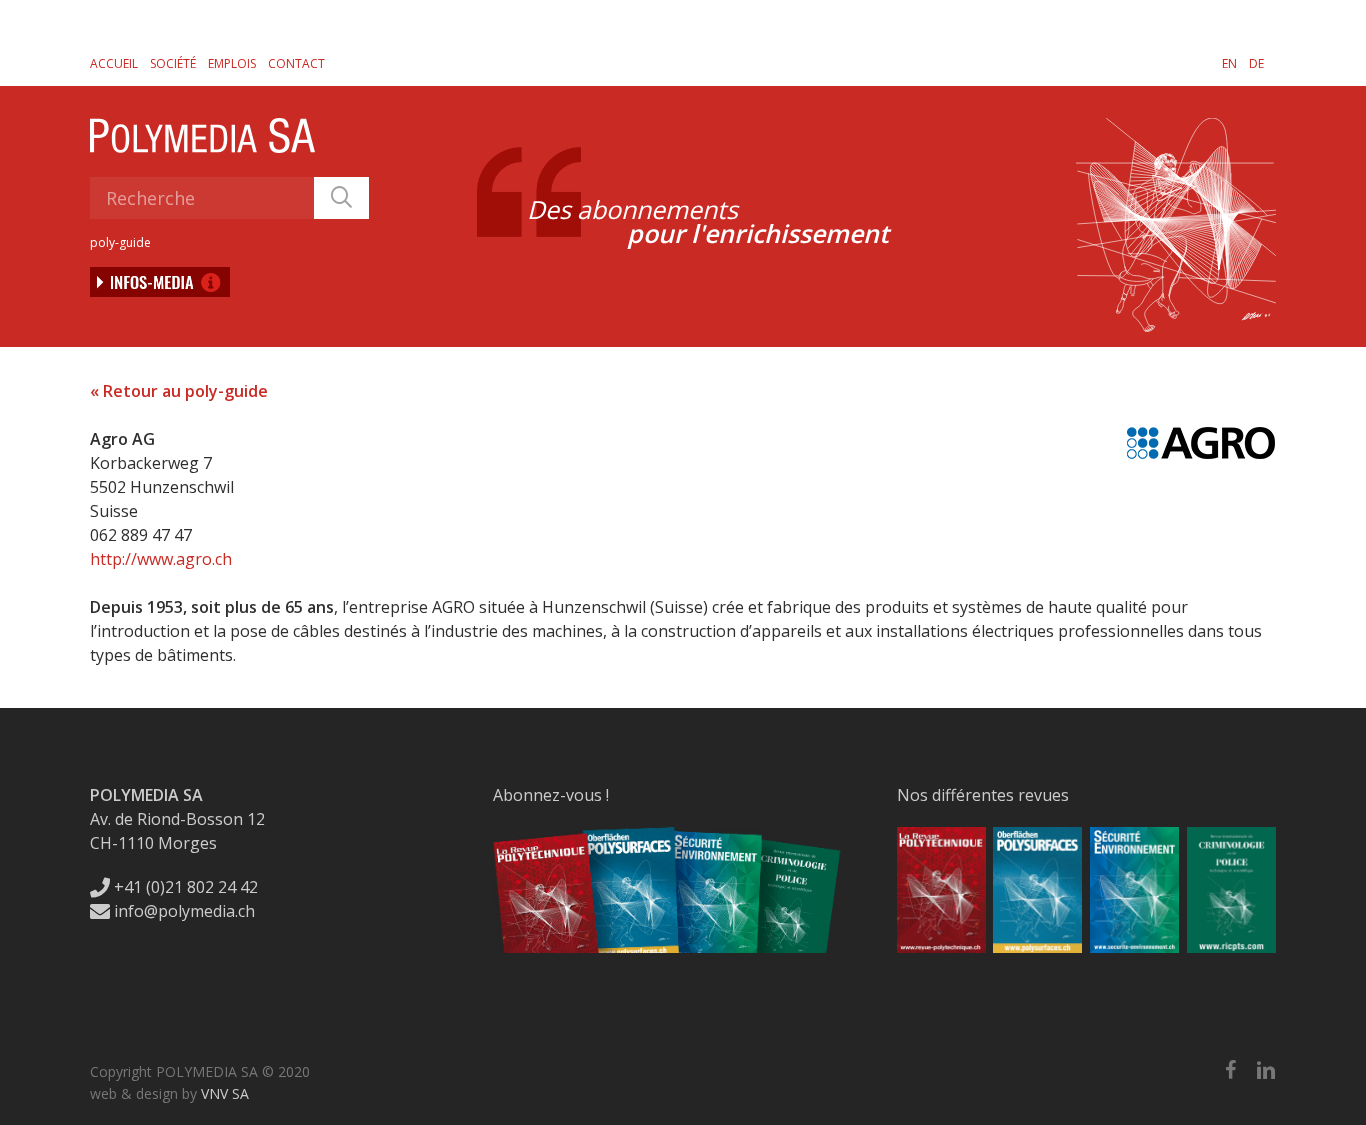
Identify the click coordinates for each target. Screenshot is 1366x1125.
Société (173, 63)
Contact (296, 63)
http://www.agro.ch (161, 559)
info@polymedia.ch (184, 911)
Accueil (114, 63)
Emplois (232, 63)
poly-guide (120, 242)
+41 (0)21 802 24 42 (184, 887)
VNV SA (225, 1093)
